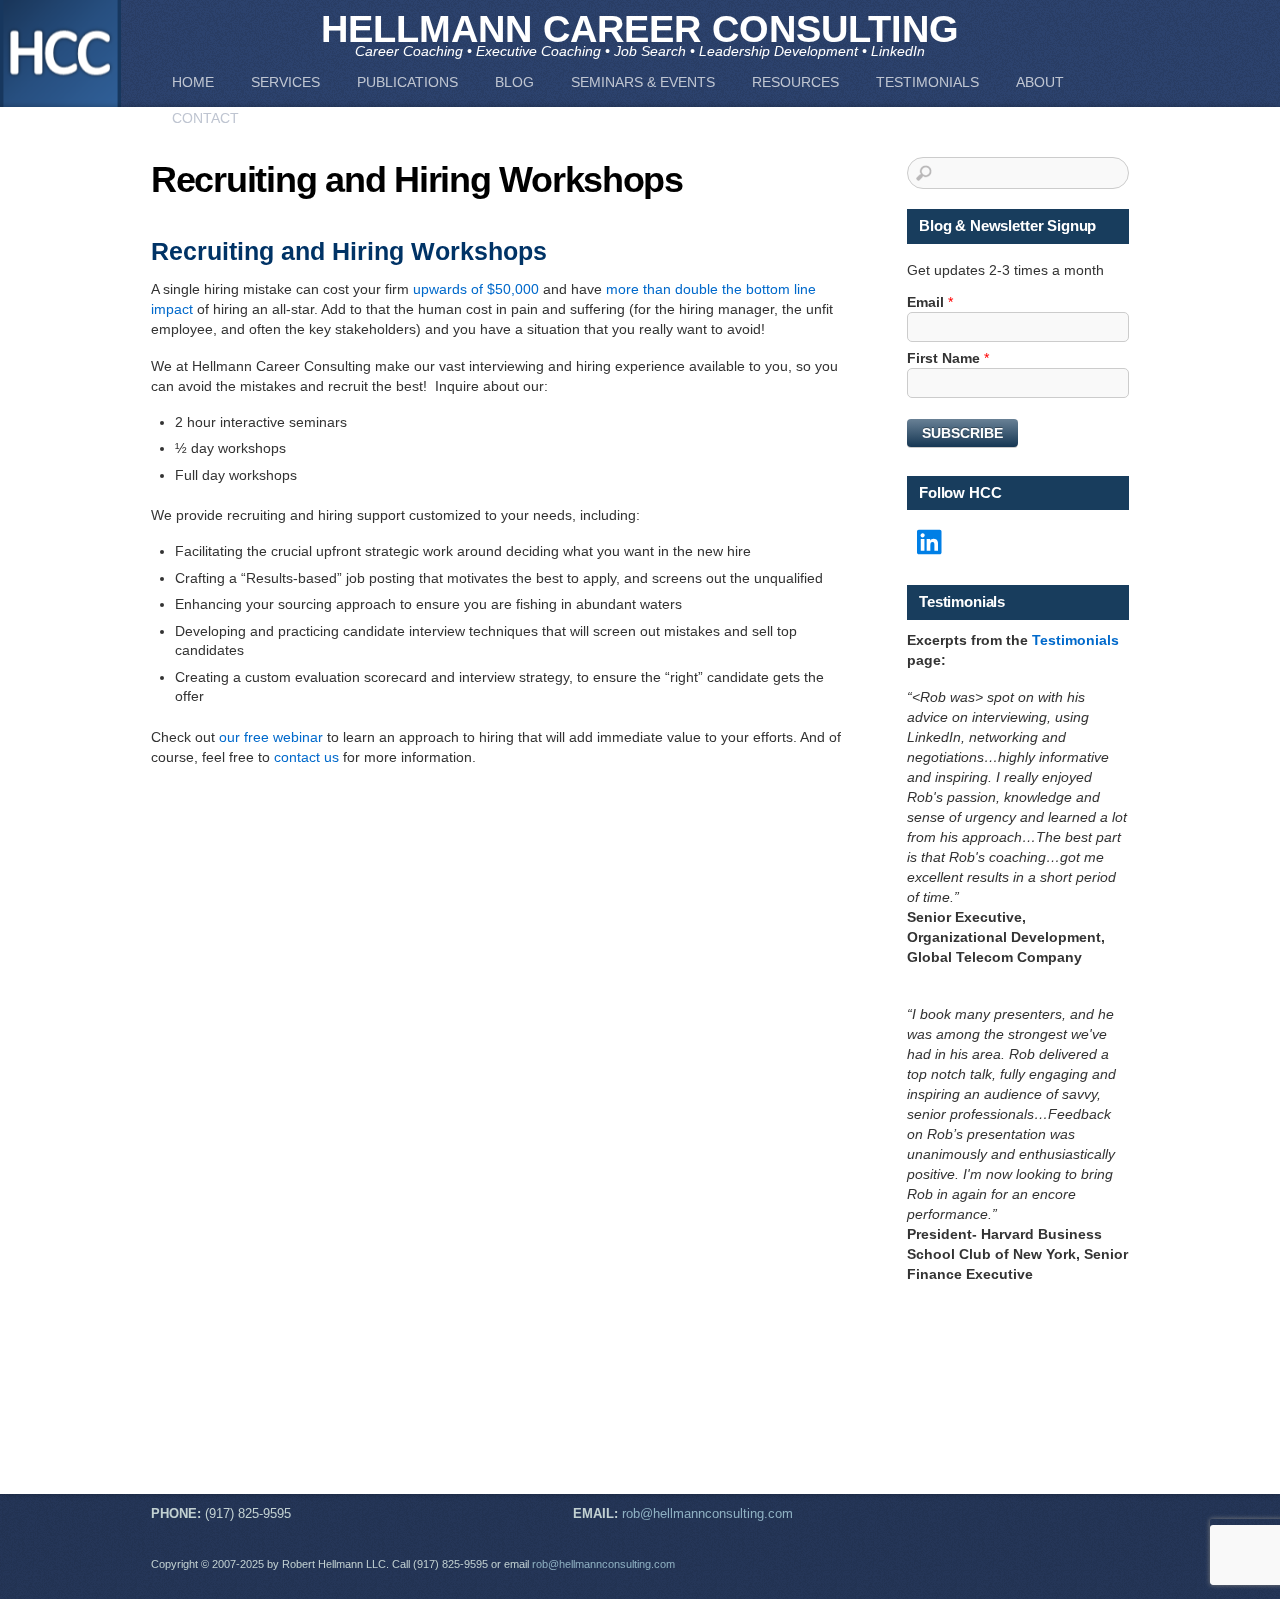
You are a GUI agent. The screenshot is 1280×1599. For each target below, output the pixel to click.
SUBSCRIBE (962, 433)
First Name (948, 358)
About (1040, 82)
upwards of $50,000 (476, 289)
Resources (795, 82)
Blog (514, 82)
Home (193, 82)
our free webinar (271, 737)
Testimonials (927, 82)
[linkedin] (931, 543)
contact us (306, 757)
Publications (407, 82)
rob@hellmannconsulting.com (707, 1514)
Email (930, 302)
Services (285, 82)
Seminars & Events (643, 82)
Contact (205, 118)
